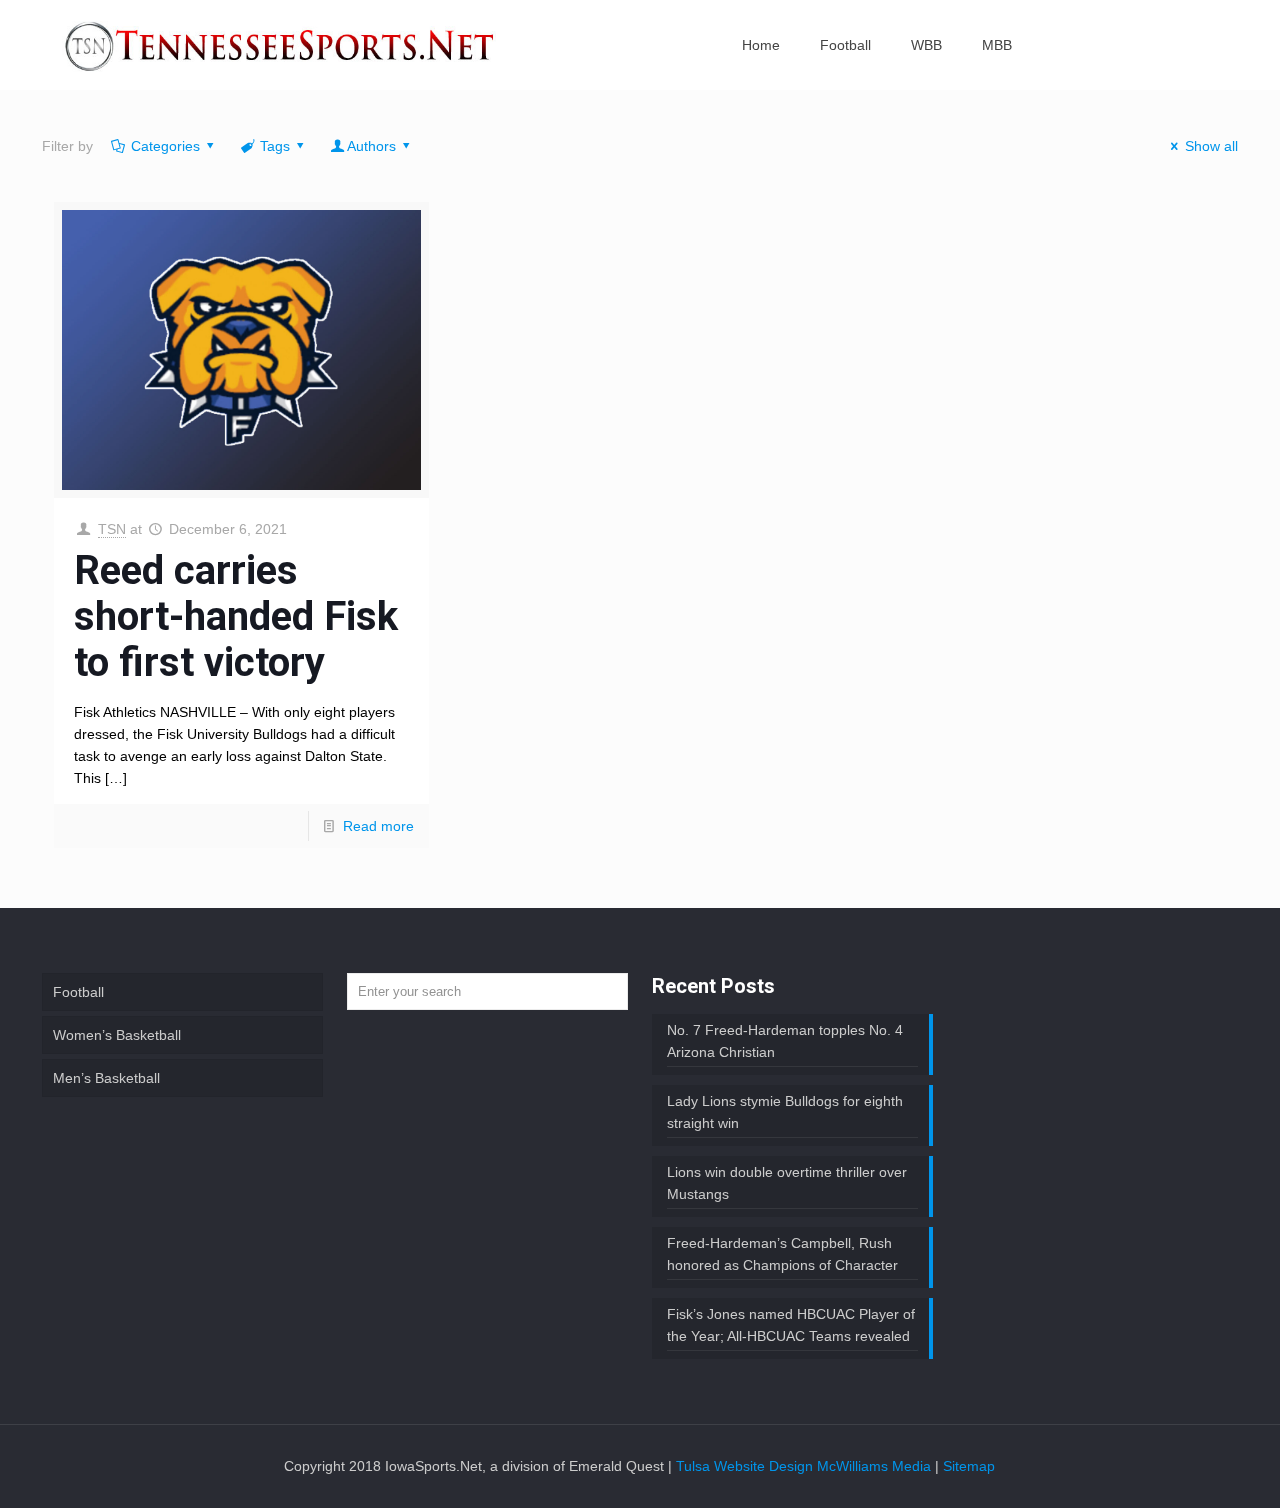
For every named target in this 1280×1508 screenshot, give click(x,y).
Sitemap (969, 1466)
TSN (112, 529)
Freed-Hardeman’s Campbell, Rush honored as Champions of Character (782, 1254)
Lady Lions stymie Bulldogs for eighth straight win (785, 1112)
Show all (1211, 146)
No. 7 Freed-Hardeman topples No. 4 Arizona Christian (785, 1041)
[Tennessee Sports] (281, 45)
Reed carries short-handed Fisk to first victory (236, 616)
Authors (371, 146)
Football (78, 992)
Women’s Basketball (117, 1035)
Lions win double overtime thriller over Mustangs (787, 1183)
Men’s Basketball (106, 1078)
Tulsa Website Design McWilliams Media (805, 1466)
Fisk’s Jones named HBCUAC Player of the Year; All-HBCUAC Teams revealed (791, 1325)
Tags (275, 146)
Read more (378, 826)
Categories (165, 146)
